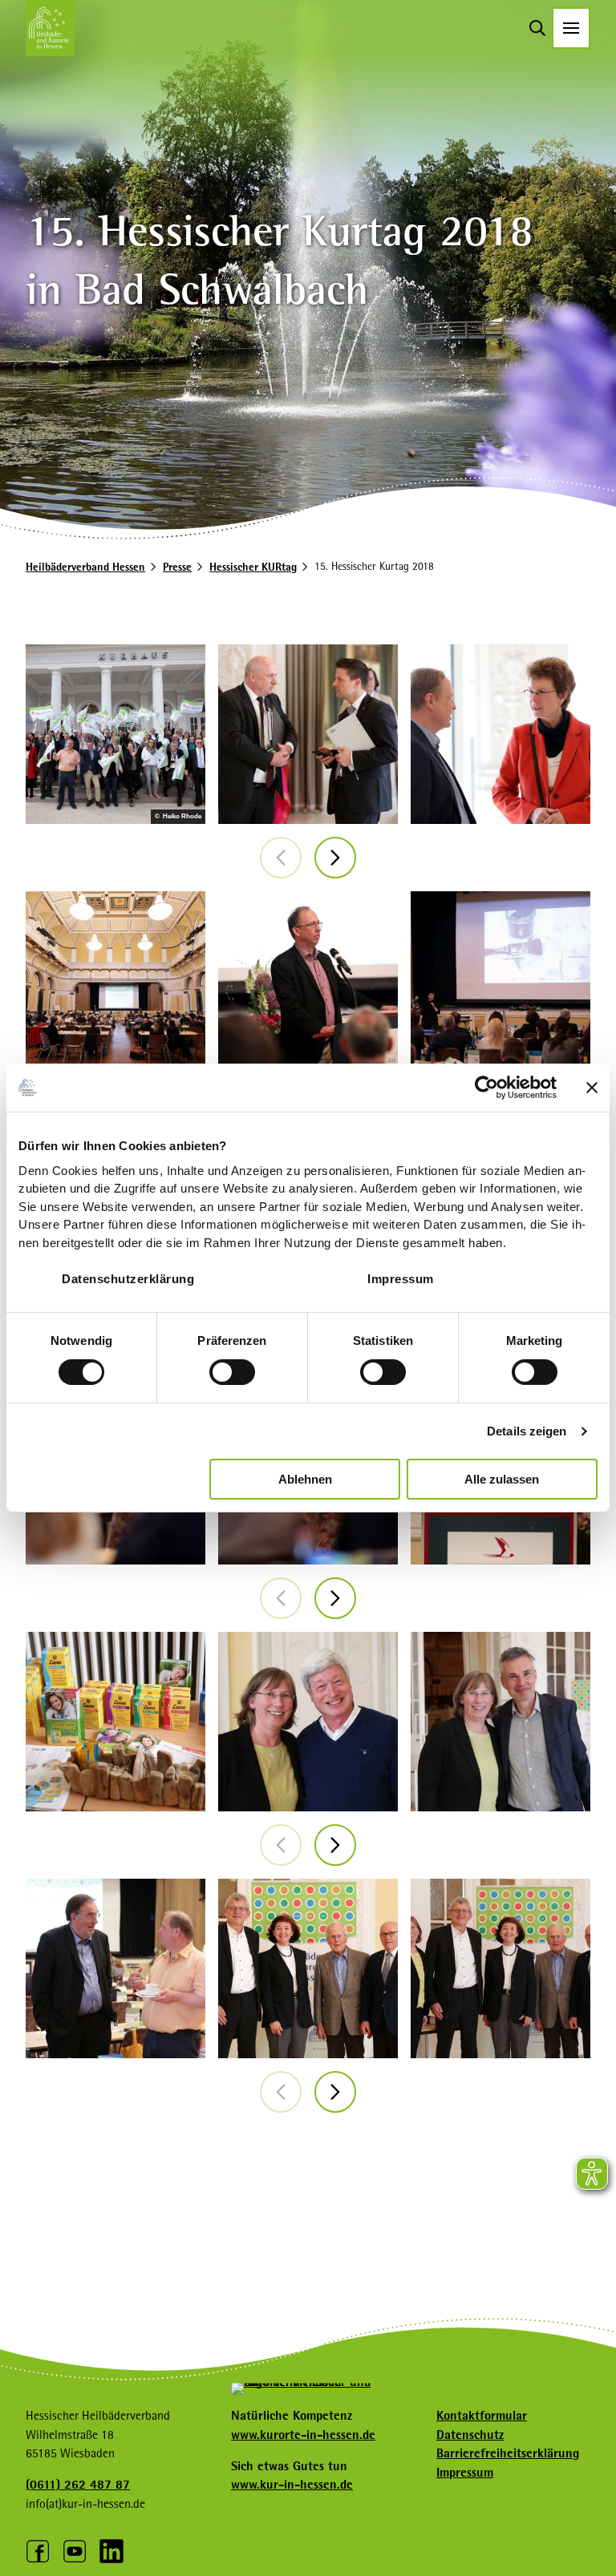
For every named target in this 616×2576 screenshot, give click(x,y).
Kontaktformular (482, 2416)
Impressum (401, 1278)
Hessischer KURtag (253, 567)
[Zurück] (281, 858)
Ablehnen (305, 1479)
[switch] (232, 1372)
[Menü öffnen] (571, 28)
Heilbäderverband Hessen (85, 567)
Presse (177, 567)
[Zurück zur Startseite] (50, 28)
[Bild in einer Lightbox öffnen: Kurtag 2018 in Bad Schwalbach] (115, 734)
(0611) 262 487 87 (78, 2485)
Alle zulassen (502, 1479)
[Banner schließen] (592, 1088)
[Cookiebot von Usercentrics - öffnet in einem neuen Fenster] (486, 1088)
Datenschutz (470, 2435)
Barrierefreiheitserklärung (508, 2453)
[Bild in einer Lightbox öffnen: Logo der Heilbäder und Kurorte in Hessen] (308, 2388)
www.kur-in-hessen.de (292, 2485)
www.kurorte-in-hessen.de (303, 2435)
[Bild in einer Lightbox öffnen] (308, 734)
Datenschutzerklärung (128, 1278)
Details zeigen (527, 1431)
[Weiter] (335, 858)
